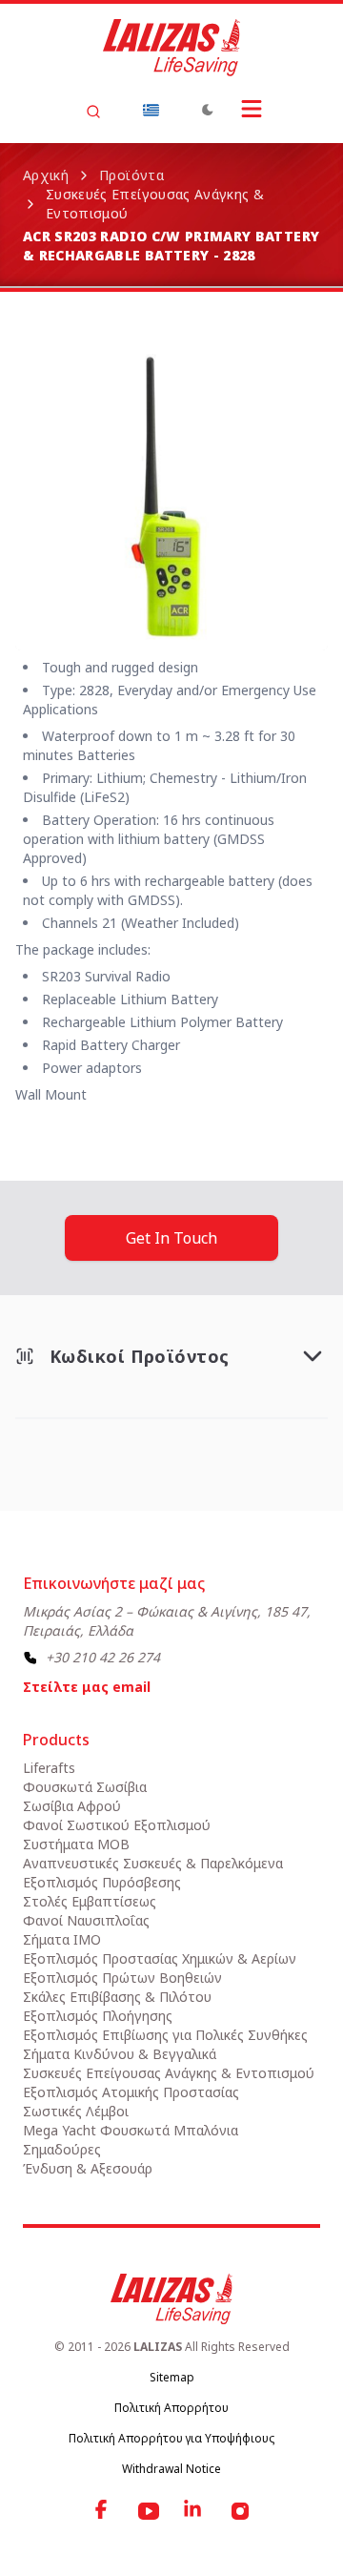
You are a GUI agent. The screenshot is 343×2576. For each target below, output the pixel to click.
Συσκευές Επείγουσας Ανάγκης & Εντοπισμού (155, 204)
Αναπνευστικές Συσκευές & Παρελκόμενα (153, 1863)
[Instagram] (240, 2511)
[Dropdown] (151, 110)
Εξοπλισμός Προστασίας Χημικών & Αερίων (160, 1958)
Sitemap (172, 2377)
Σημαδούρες (62, 2149)
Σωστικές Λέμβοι (76, 2111)
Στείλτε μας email (87, 1687)
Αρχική (46, 175)
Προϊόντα (131, 175)
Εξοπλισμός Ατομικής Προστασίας (131, 2092)
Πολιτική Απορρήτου (171, 2408)
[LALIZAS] (171, 48)
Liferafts (49, 1768)
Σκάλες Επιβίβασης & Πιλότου (117, 1997)
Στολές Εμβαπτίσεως (90, 1901)
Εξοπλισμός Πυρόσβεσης (102, 1882)
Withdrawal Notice (171, 2469)
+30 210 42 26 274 (103, 1657)
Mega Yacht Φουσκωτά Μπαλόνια (131, 2130)
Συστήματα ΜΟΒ (76, 1844)
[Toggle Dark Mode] (208, 110)
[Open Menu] (252, 109)
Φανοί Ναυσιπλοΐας (86, 1920)
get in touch (171, 1238)
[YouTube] (149, 2511)
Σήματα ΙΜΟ (62, 1939)
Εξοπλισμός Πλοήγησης (98, 2016)
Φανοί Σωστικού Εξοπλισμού (117, 1825)
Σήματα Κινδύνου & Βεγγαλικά (120, 2054)
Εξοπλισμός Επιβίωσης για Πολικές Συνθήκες (165, 2035)
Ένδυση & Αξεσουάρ (88, 2168)
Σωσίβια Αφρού (72, 1806)
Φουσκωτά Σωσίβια (85, 1787)
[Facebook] (103, 2511)
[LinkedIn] (194, 2511)
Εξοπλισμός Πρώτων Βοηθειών (122, 1978)
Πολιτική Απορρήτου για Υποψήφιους (171, 2438)
